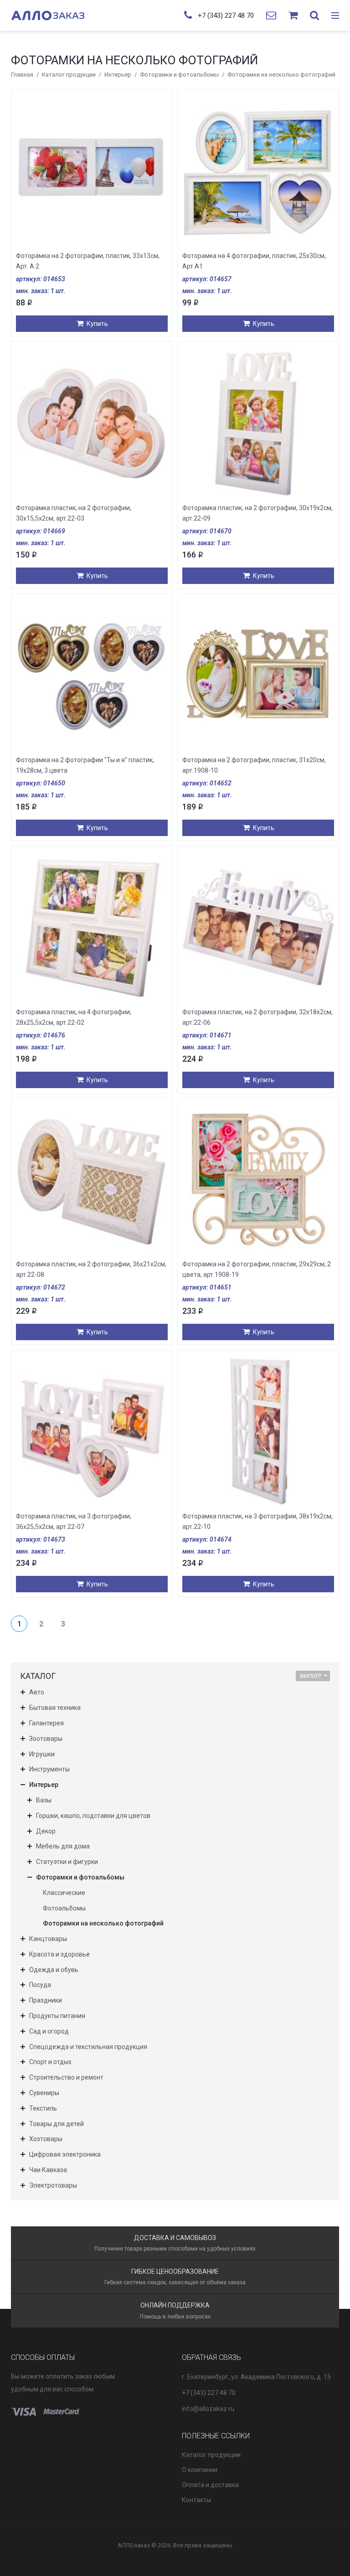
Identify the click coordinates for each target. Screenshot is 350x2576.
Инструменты (49, 1769)
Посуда (40, 1985)
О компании (200, 2470)
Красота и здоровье (59, 1954)
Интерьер (118, 75)
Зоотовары (46, 1739)
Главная (22, 75)
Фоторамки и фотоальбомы (179, 75)
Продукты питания (57, 2016)
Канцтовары (48, 1939)
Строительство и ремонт (66, 2077)
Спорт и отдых (50, 2062)
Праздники (46, 2000)
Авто (37, 1692)
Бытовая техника (55, 1708)
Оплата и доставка (210, 2485)
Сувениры (44, 2093)
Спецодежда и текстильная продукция (88, 2047)
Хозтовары (46, 2139)
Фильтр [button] (310, 1676)
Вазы (44, 1800)
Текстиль (43, 2108)
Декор (46, 1831)
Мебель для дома (63, 1846)
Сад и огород (49, 2031)
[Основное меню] (335, 16)
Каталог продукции (69, 75)
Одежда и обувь (54, 1970)
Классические (64, 1893)
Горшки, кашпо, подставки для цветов (93, 1816)
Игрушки (42, 1754)
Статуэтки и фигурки (67, 1862)
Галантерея (46, 1723)
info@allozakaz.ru (208, 2409)
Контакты (196, 2500)
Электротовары (53, 2185)
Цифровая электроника (65, 2154)
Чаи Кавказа (48, 2170)
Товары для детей (57, 2124)
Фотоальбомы (64, 1908)
